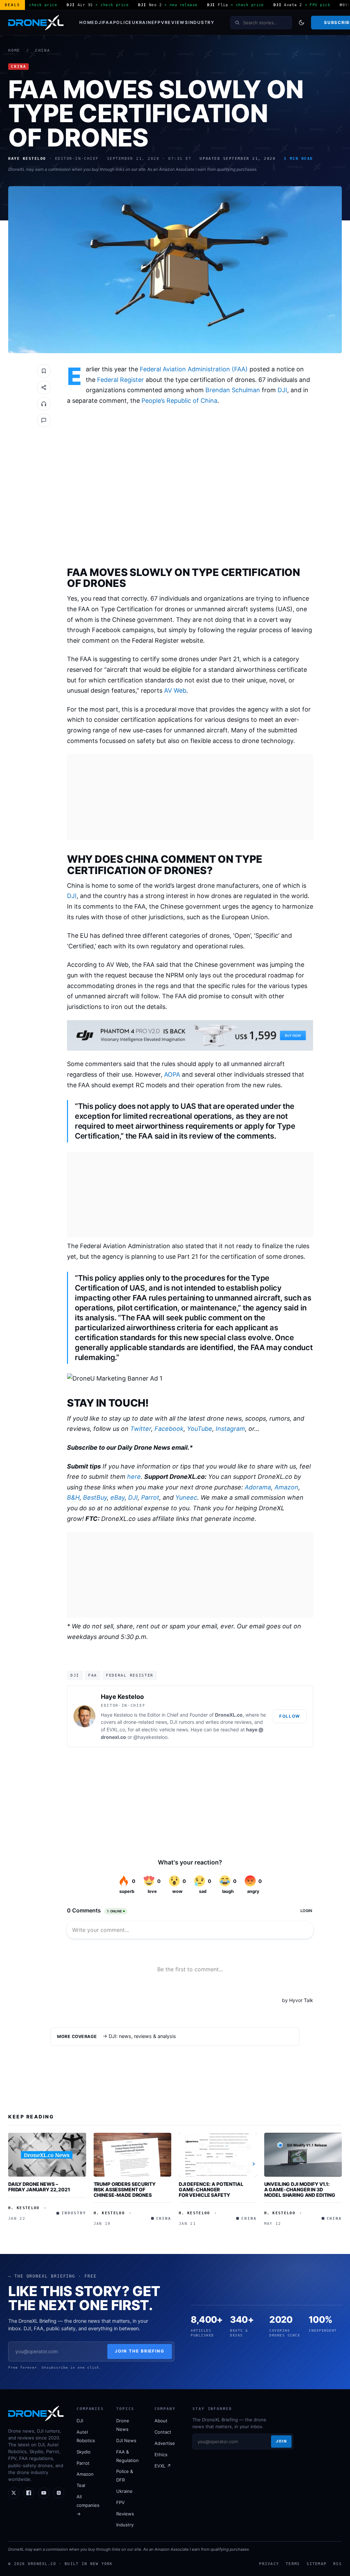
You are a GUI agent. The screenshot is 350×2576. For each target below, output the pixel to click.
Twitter (141, 1429)
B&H (73, 1497)
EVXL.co (116, 1729)
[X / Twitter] (14, 2493)
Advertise (165, 2443)
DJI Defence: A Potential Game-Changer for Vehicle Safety (211, 2189)
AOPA (172, 1074)
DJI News (126, 2440)
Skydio (84, 2452)
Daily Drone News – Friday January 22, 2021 (39, 2187)
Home (87, 22)
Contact (163, 2432)
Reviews (177, 22)
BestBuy (95, 1497)
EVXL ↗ (163, 2466)
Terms (293, 2564)
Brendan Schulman (233, 390)
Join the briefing (140, 2351)
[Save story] (44, 371)
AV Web (175, 690)
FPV (159, 22)
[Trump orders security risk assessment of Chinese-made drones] (133, 2155)
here (134, 1477)
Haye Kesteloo (122, 1697)
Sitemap (317, 2564)
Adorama (258, 1487)
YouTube (200, 1429)
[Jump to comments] (44, 420)
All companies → (88, 2505)
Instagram (230, 1429)
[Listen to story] (44, 404)
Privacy (269, 2564)
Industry (201, 22)
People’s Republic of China (179, 401)
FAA (108, 22)
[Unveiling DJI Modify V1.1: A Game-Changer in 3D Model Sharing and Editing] (303, 2155)
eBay (118, 1497)
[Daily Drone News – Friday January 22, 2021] (47, 2155)
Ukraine (143, 22)
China (43, 50)
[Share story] (44, 387)
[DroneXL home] (36, 23)
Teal (81, 2485)
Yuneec (186, 1497)
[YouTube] (44, 2493)
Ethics (161, 2455)
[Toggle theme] (301, 23)
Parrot (150, 1497)
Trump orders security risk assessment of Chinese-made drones (125, 2189)
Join (281, 2441)
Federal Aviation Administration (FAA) (194, 369)
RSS (338, 2564)
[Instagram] (59, 2493)
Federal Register (120, 380)
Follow (290, 1716)
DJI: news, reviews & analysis (142, 2036)
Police (123, 22)
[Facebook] (29, 2493)
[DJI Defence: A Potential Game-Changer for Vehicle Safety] (218, 2155)
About (161, 2421)
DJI (99, 22)
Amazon (286, 1487)
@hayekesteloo (150, 1737)
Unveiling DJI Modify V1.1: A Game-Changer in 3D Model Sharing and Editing (300, 2189)
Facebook (169, 1429)
